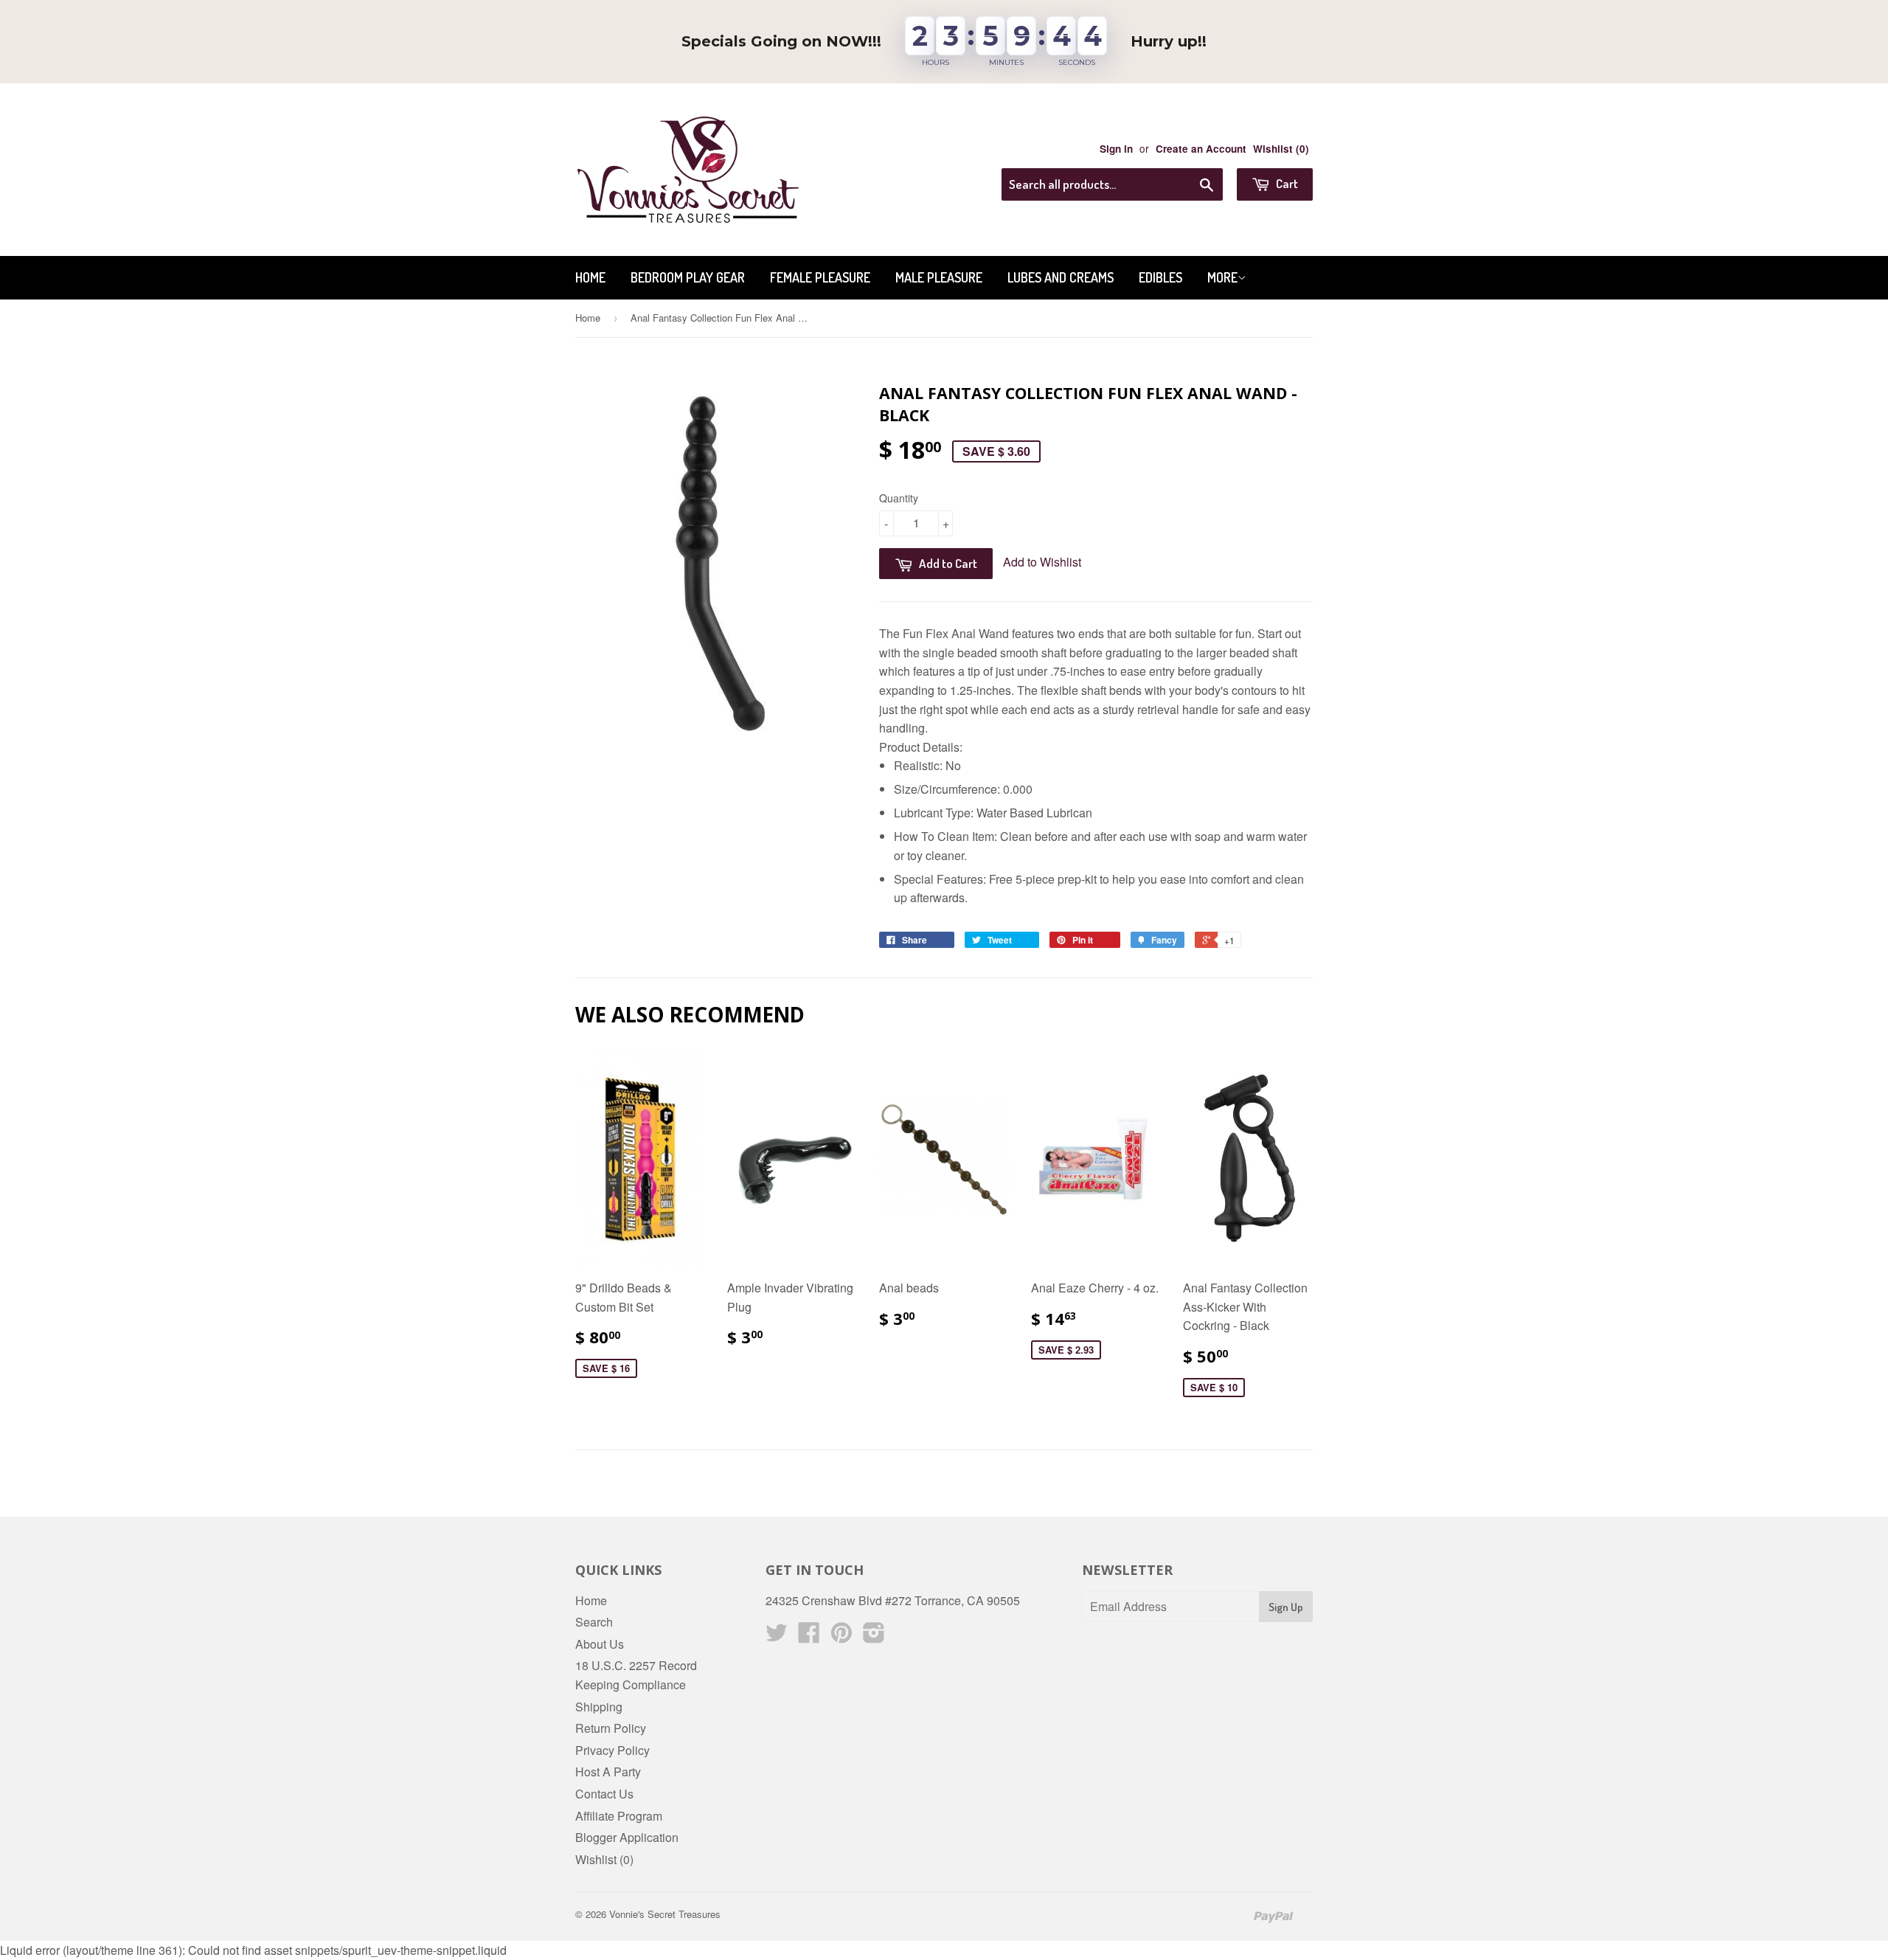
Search (594, 1622)
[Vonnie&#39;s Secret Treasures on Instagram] (874, 1637)
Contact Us (604, 1794)
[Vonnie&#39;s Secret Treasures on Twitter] (777, 1637)
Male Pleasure (939, 277)
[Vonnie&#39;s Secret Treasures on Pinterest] (841, 1637)
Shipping (599, 1707)
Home (590, 277)
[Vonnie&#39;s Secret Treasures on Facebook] (809, 1637)
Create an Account (1201, 149)
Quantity (899, 498)
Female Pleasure (820, 277)
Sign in (1116, 149)
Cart (1286, 183)
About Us (600, 1644)
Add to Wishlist (1042, 562)
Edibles (1160, 277)
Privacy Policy (612, 1750)
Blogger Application (627, 1837)
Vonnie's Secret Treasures (665, 1914)
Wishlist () (1281, 149)
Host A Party (608, 1772)
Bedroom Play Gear (688, 277)
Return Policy (611, 1728)
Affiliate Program (619, 1816)
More (1222, 277)
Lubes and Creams (1061, 277)
